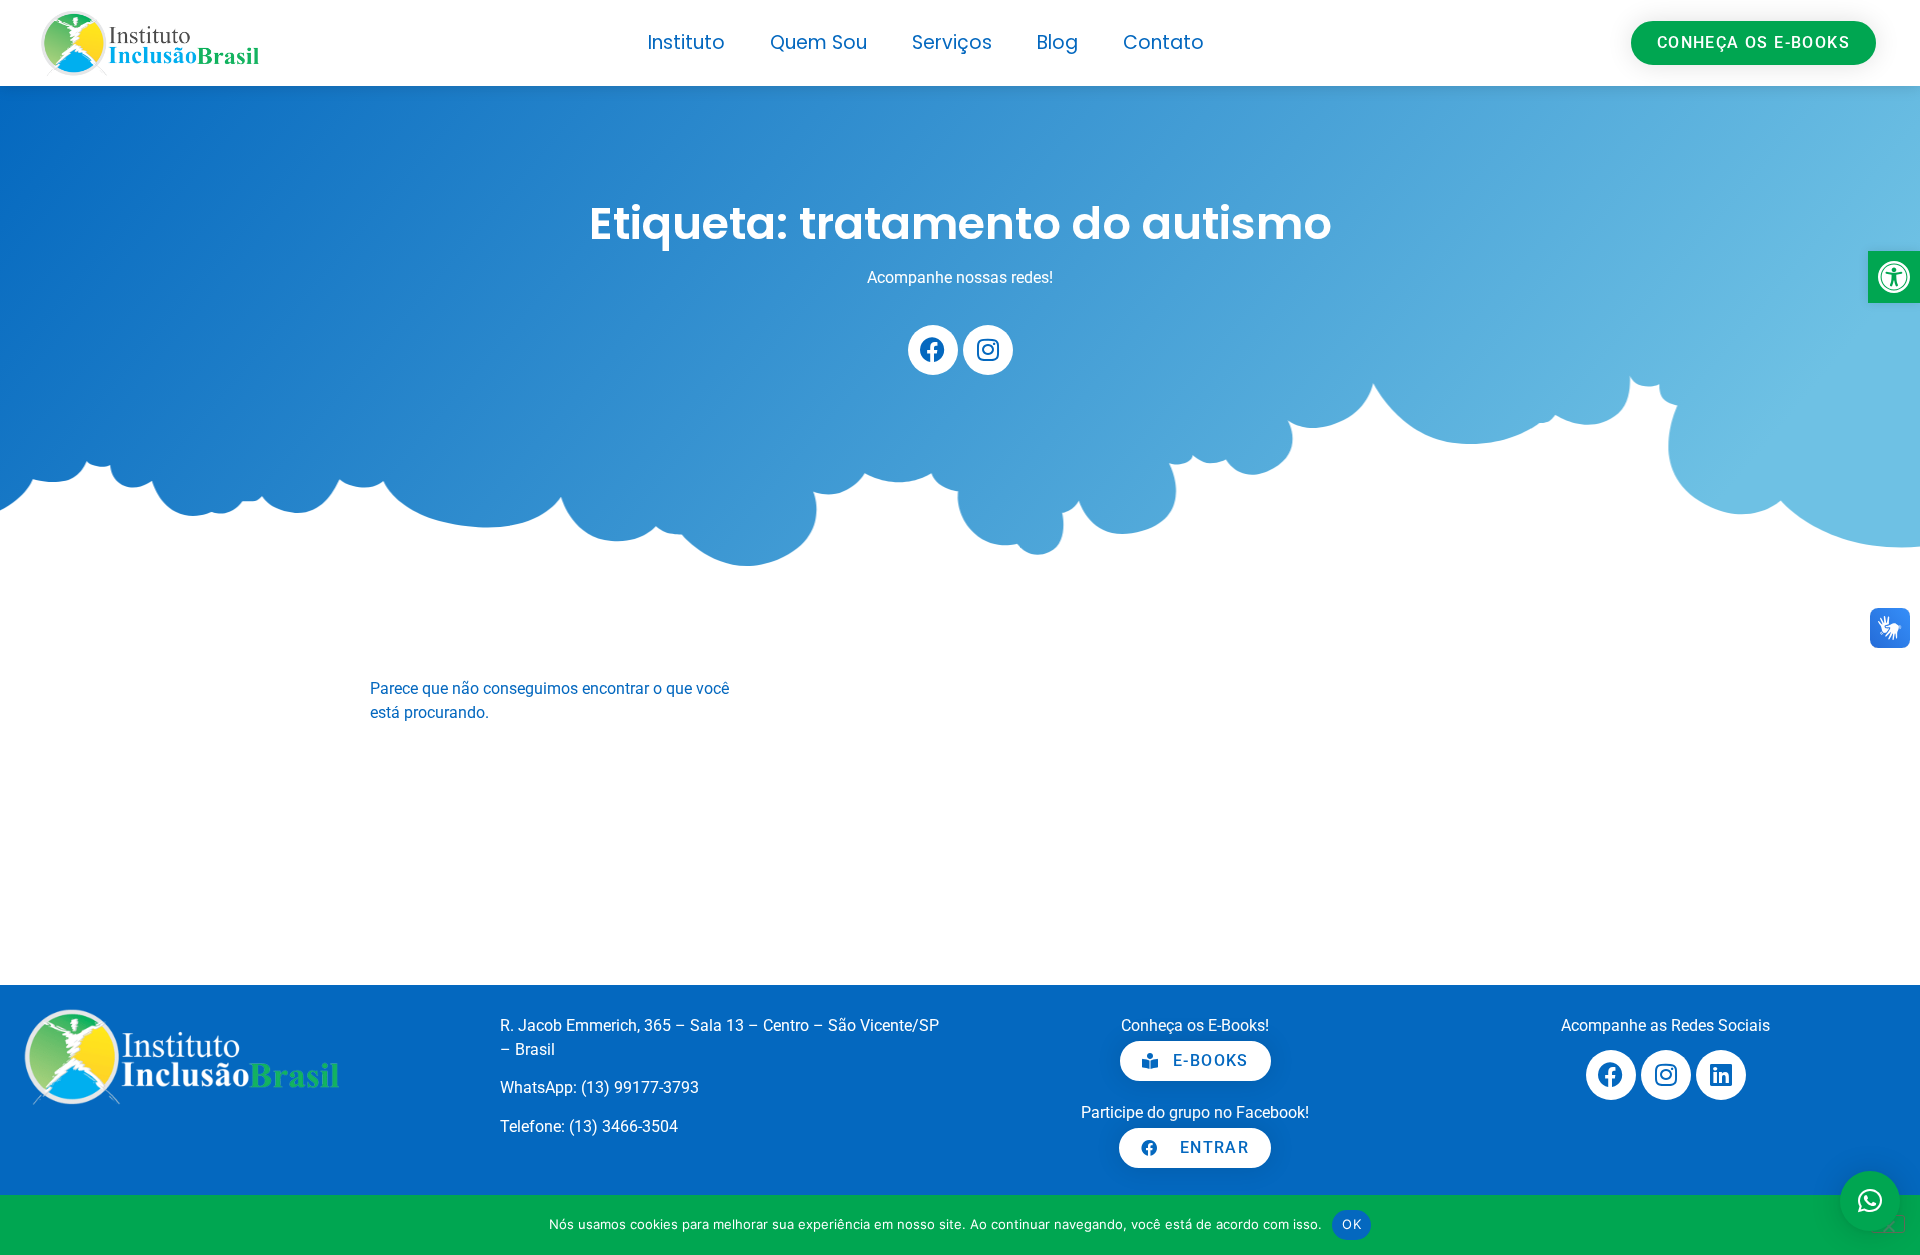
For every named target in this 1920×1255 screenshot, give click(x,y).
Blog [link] (1057, 42)
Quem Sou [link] (818, 42)
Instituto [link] (686, 42)
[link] (1894, 277)
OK (1351, 1224)
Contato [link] (1163, 42)
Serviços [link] (952, 42)
